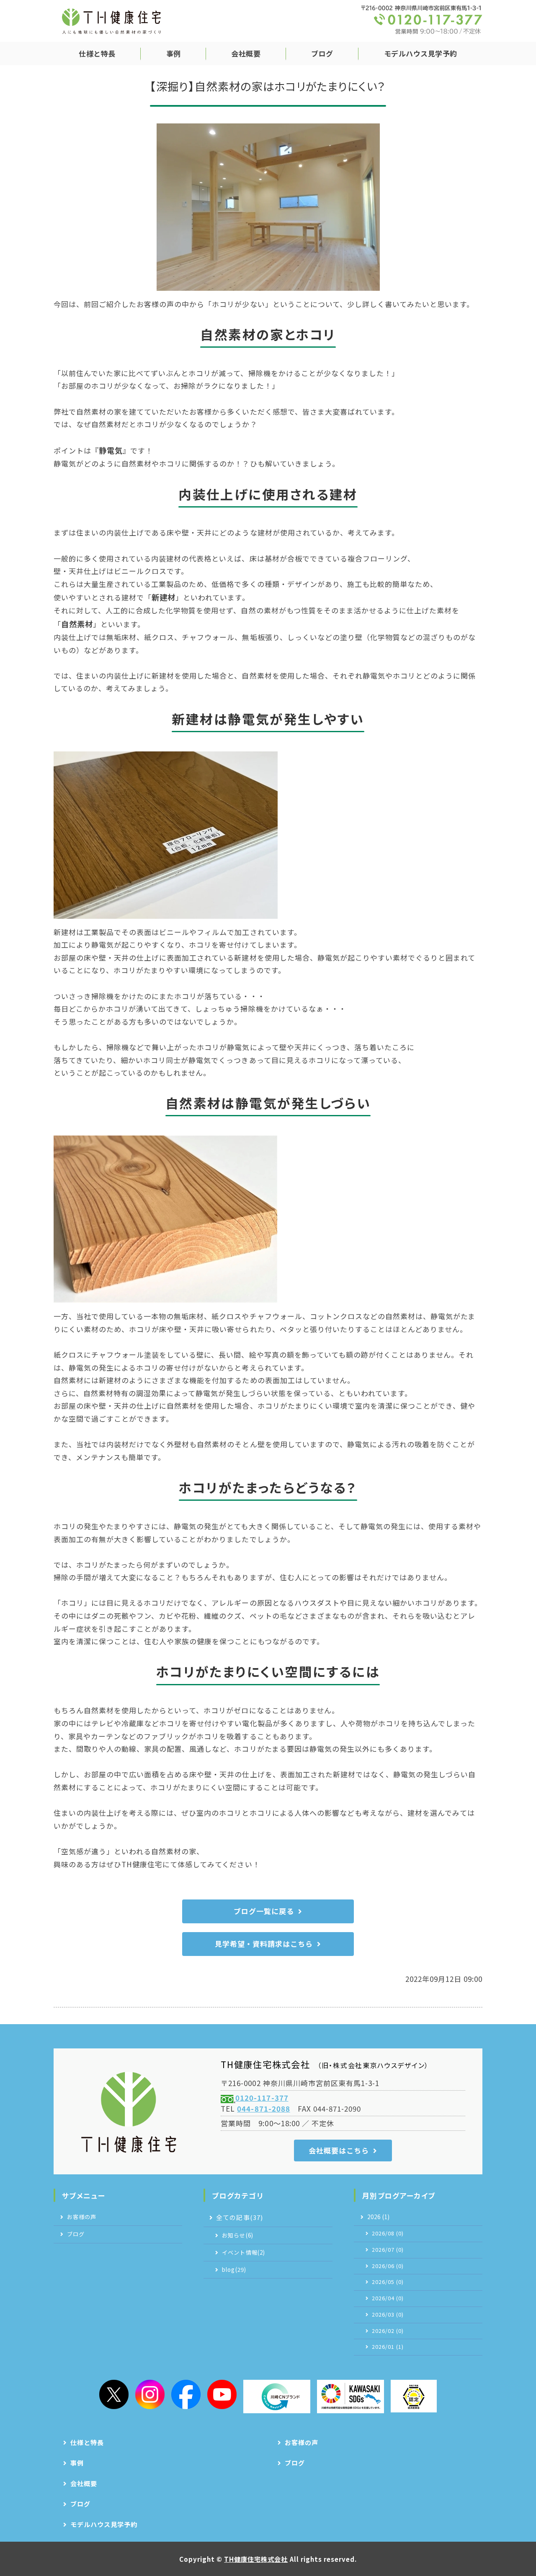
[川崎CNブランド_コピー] (277, 2397)
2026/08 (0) (388, 2233)
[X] (114, 2394)
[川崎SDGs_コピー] (350, 2397)
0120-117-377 (262, 2098)
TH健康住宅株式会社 (256, 2559)
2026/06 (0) (388, 2266)
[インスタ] (150, 2394)
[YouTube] (222, 2394)
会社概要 (246, 53)
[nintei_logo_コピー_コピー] (414, 2396)
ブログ (322, 53)
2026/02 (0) (388, 2331)
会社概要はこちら (339, 2150)
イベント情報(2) (243, 2252)
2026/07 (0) (388, 2250)
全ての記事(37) (239, 2217)
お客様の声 (82, 2217)
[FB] (186, 2394)
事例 (174, 53)
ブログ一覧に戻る (264, 1911)
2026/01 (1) (388, 2347)
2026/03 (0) (388, 2315)
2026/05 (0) (388, 2282)
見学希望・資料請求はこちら (264, 1944)
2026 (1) (379, 2217)
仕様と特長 (97, 53)
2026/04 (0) (388, 2298)
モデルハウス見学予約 (421, 53)
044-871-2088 (263, 2108)
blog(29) (234, 2270)
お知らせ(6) (237, 2235)
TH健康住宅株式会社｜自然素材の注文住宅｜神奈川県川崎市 (111, 21)
